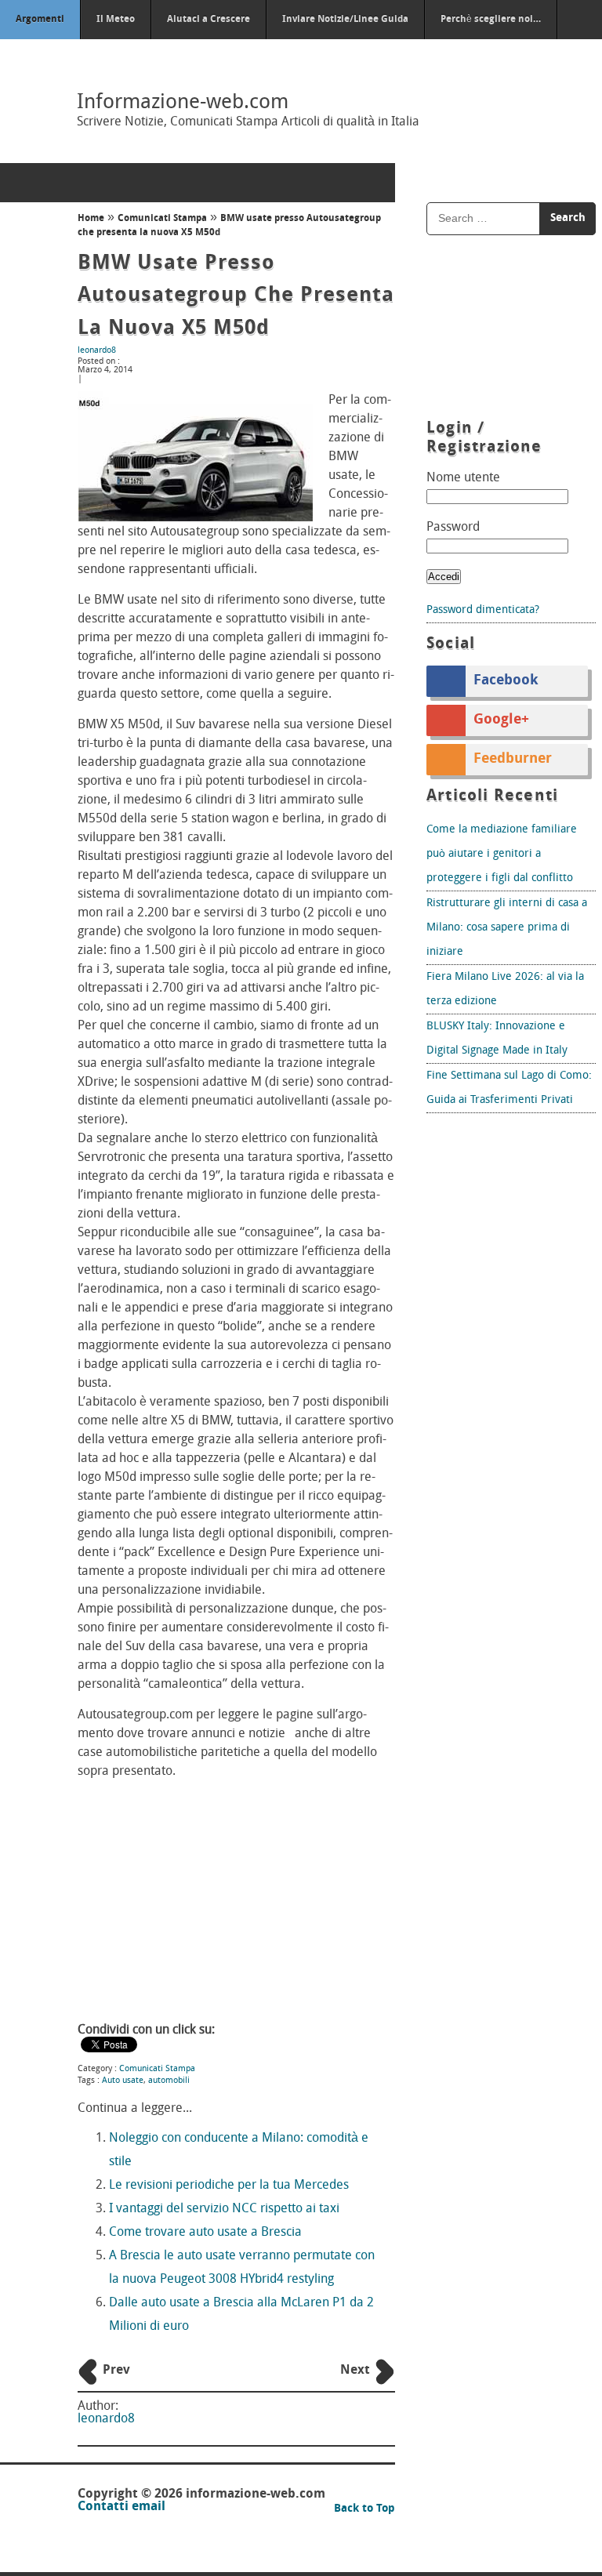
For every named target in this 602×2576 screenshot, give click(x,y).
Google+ (501, 720)
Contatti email (121, 2507)
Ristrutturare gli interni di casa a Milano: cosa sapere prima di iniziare (507, 928)
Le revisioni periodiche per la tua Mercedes (229, 2186)
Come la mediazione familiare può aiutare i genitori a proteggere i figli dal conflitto (502, 854)
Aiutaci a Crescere (209, 20)
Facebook (506, 681)
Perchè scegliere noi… (491, 20)
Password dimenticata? (483, 610)
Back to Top (364, 2509)
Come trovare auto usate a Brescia (205, 2233)
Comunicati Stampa (162, 219)
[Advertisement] (236, 1903)
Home (91, 219)
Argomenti (40, 20)
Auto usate (123, 2081)
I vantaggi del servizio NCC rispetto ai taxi (224, 2209)
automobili (169, 2081)
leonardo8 (97, 351)
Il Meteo (116, 20)
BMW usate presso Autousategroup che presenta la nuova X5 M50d (236, 296)
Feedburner (513, 760)
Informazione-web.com (183, 103)
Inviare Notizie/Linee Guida (345, 20)
